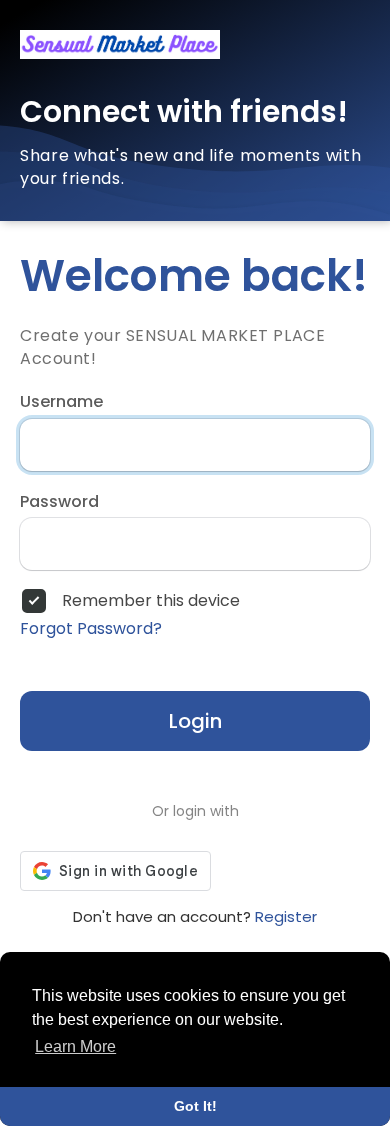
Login (195, 721)
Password (59, 502)
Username (61, 402)
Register (286, 916)
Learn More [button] (75, 1046)
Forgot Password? (91, 629)
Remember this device (151, 601)
